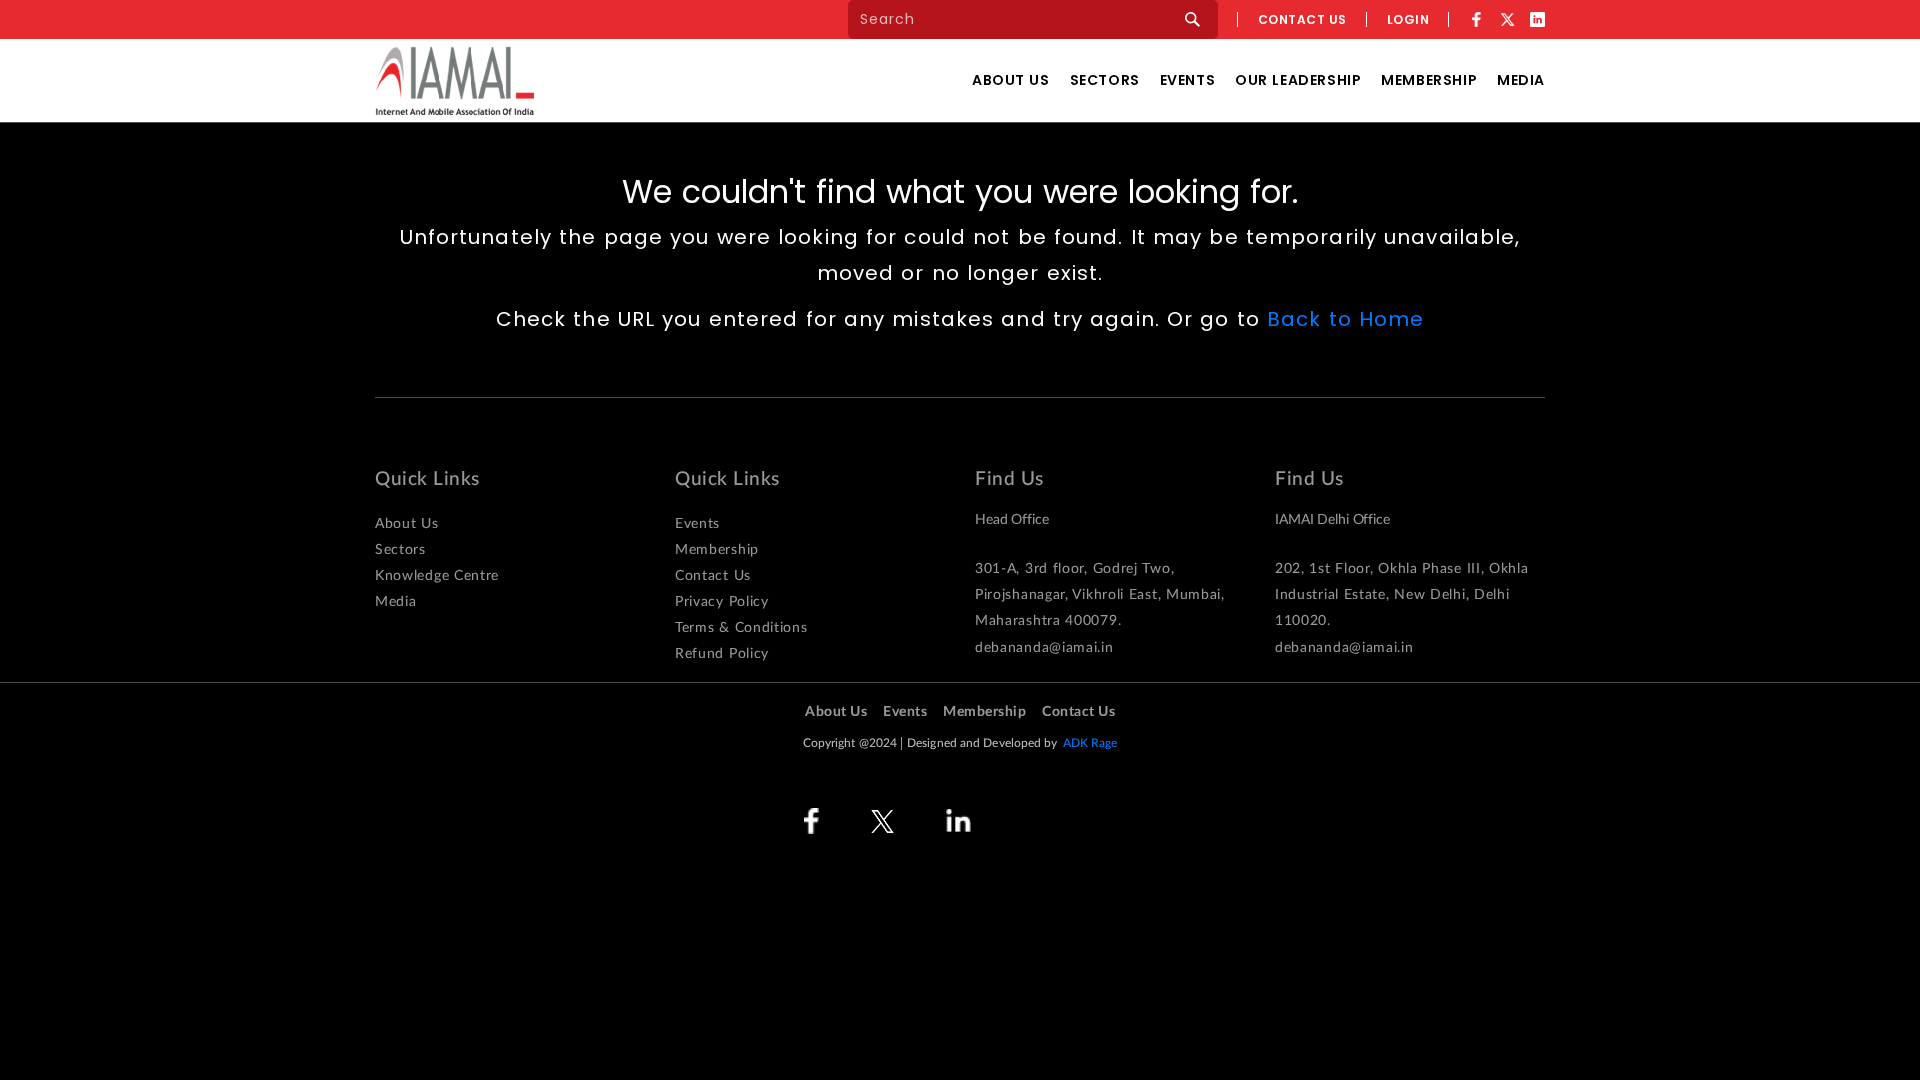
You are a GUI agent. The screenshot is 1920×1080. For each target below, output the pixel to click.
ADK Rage (1090, 743)
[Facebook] (1476, 19)
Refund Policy (722, 654)
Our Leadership (1298, 80)
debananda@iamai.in (1044, 648)
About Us (1011, 80)
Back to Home (1345, 319)
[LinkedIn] (1537, 19)
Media (1521, 80)
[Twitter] (1507, 19)
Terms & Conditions (741, 628)
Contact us (1302, 19)
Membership (1429, 80)
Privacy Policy (722, 602)
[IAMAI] (455, 80)
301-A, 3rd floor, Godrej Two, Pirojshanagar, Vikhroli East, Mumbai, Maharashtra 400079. (1100, 595)
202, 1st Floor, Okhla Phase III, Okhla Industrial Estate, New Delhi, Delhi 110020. (1402, 595)
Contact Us (713, 576)
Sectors (1105, 80)
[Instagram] (1031, 821)
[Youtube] (1104, 821)
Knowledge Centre (437, 576)
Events (1187, 80)
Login (1408, 19)
